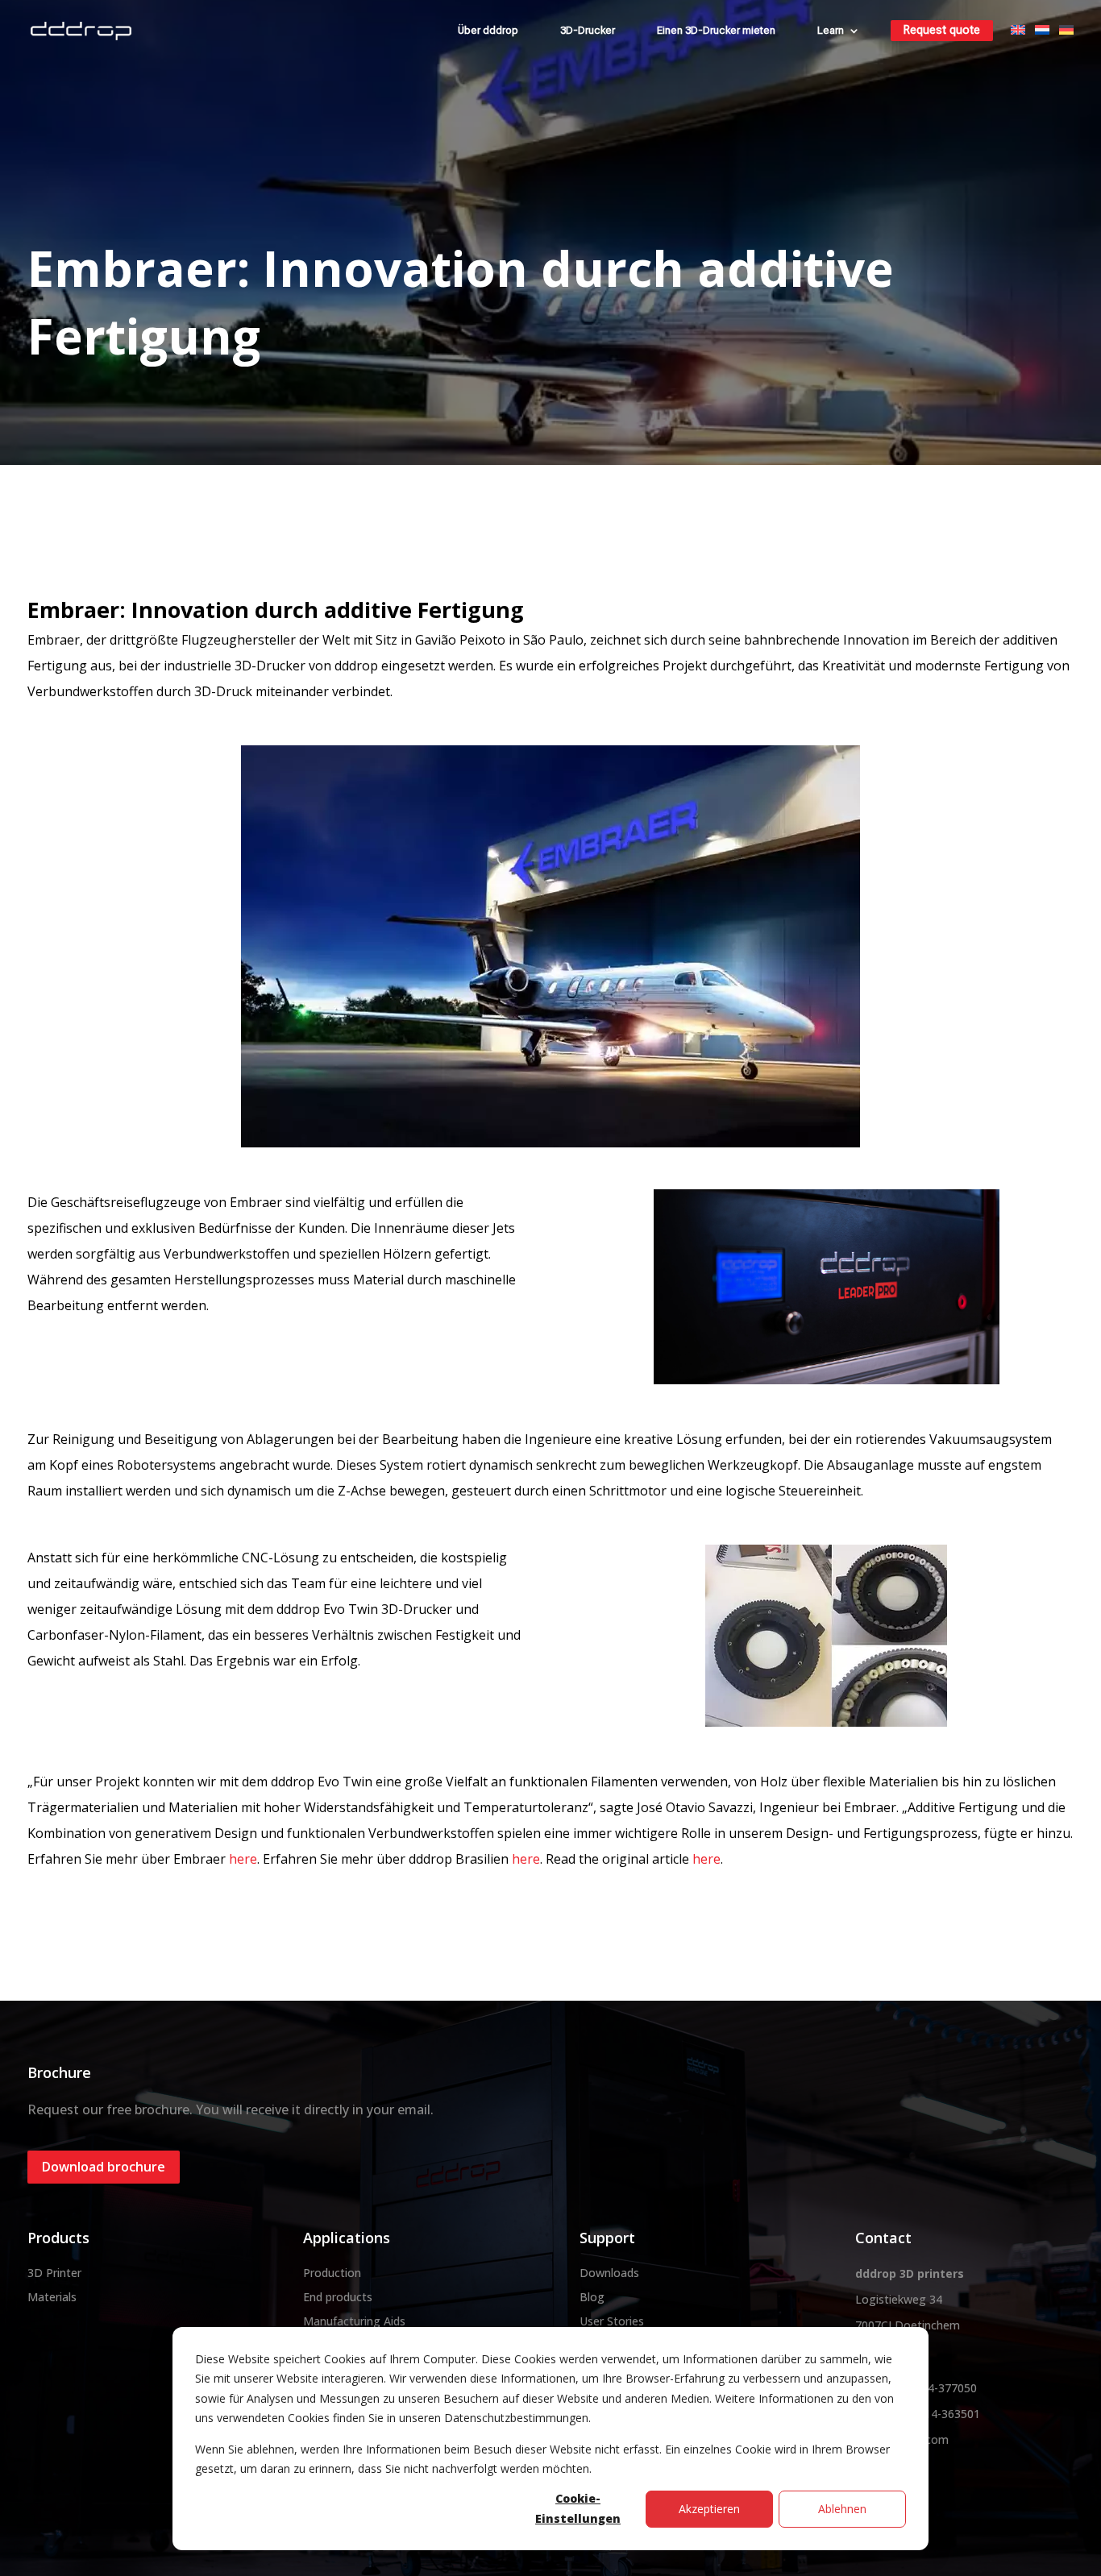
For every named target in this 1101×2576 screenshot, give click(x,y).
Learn (831, 30)
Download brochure (104, 2167)
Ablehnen (842, 2509)
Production (332, 2273)
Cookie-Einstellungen (578, 2508)
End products (338, 2297)
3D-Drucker (588, 30)
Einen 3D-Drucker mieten (716, 30)
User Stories (612, 2321)
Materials (52, 2297)
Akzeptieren (709, 2509)
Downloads (609, 2273)
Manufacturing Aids (354, 2321)
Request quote (942, 30)
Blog (592, 2297)
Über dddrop (488, 30)
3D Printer (54, 2273)
